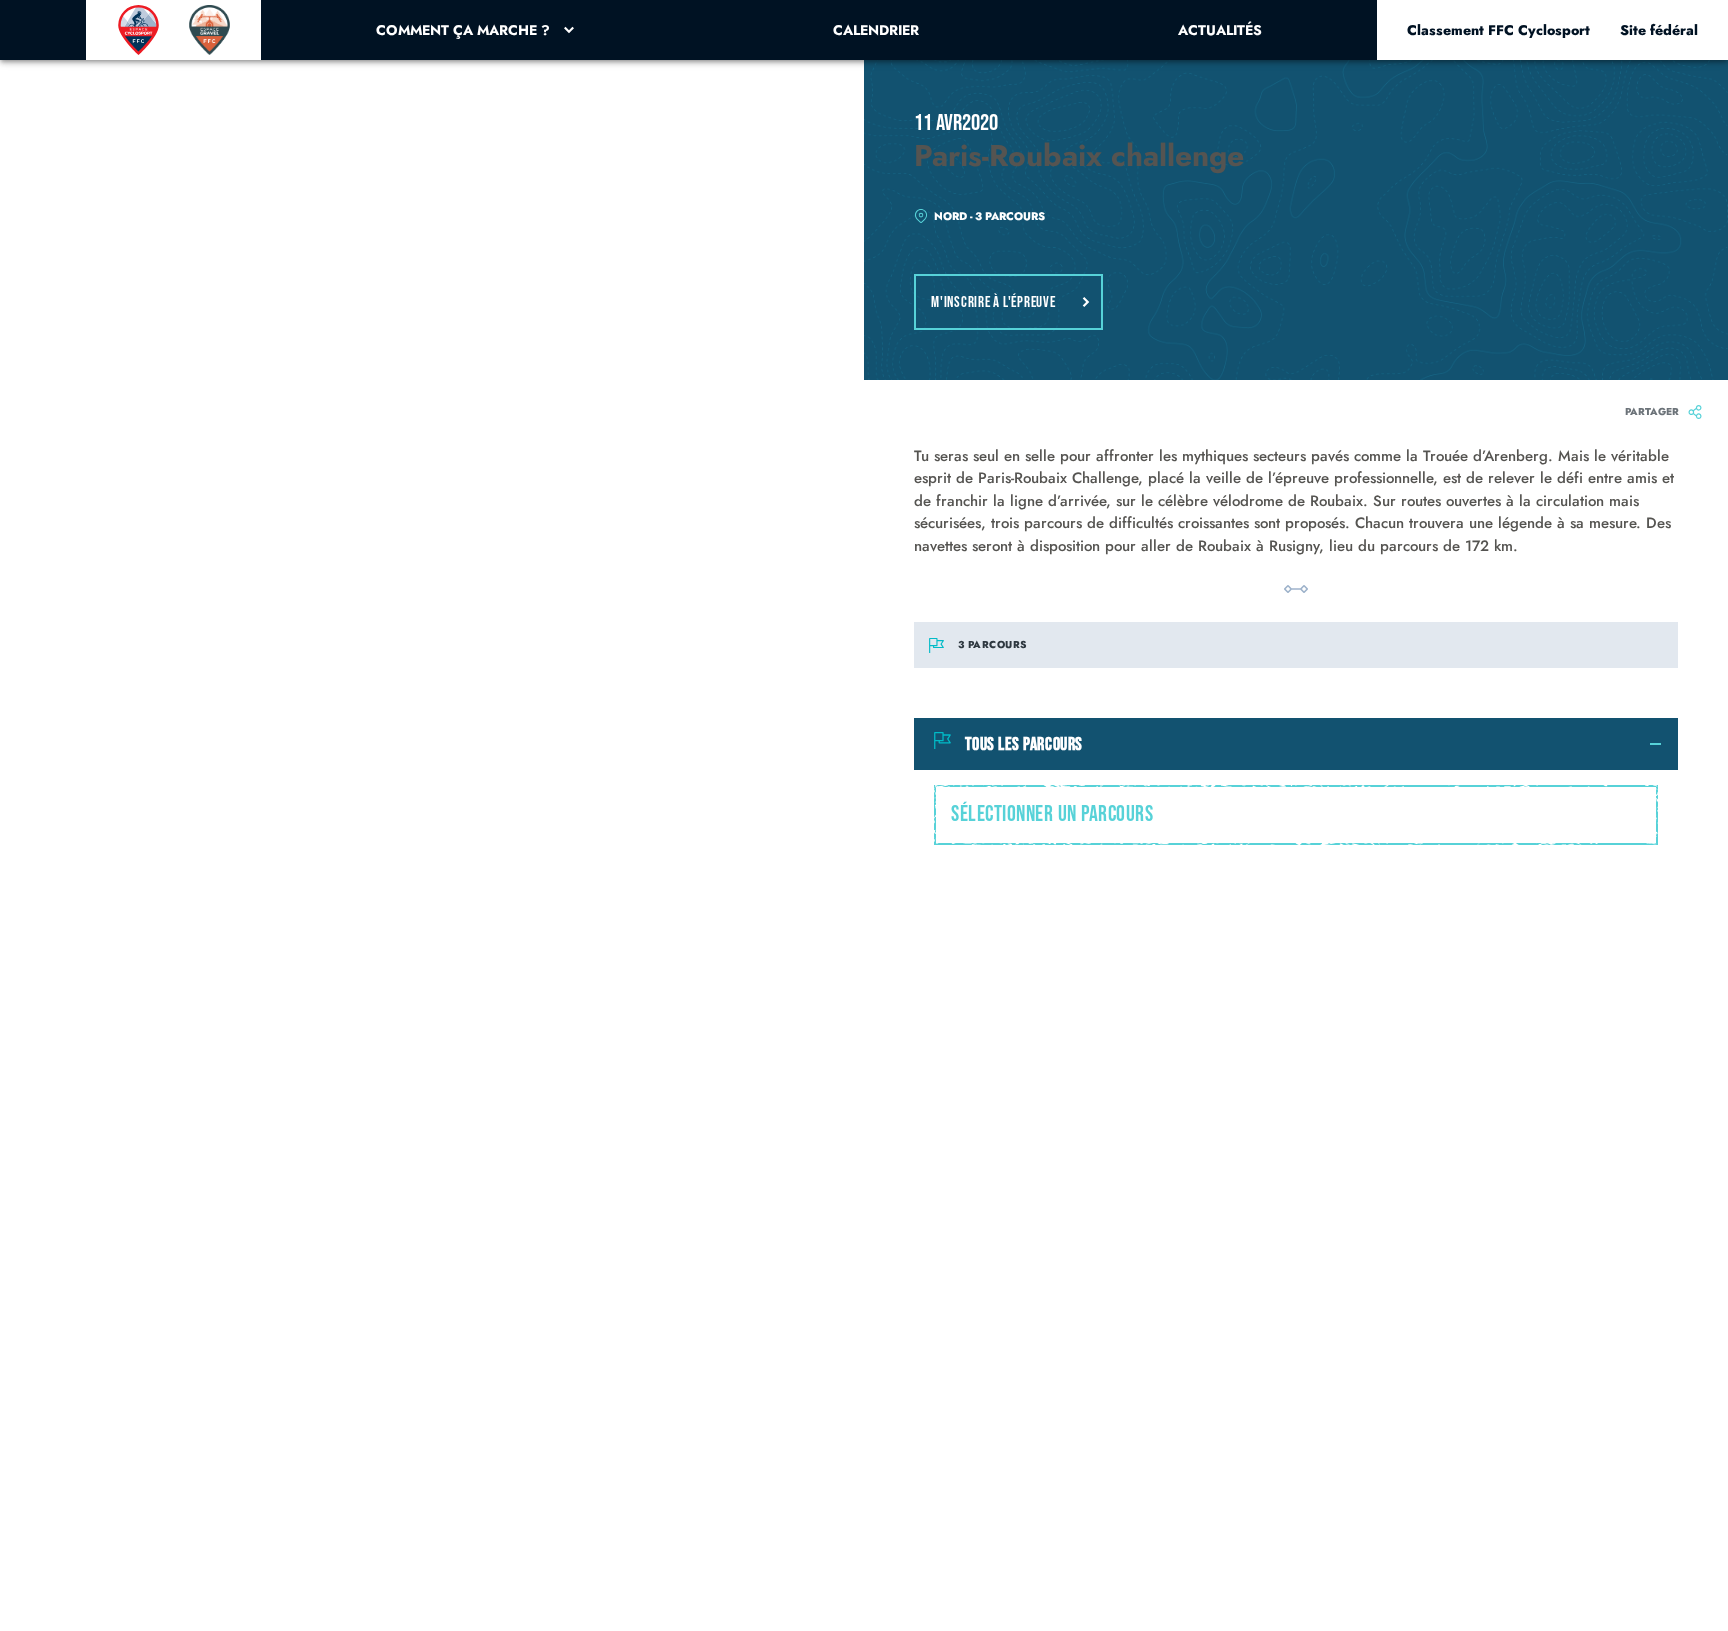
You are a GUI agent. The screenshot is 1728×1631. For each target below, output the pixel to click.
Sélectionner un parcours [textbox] (1052, 814)
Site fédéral (1659, 30)
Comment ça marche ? (463, 30)
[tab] (1296, 744)
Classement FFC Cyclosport (1498, 30)
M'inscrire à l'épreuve (993, 302)
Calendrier (876, 30)
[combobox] (1296, 815)
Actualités (1220, 30)
